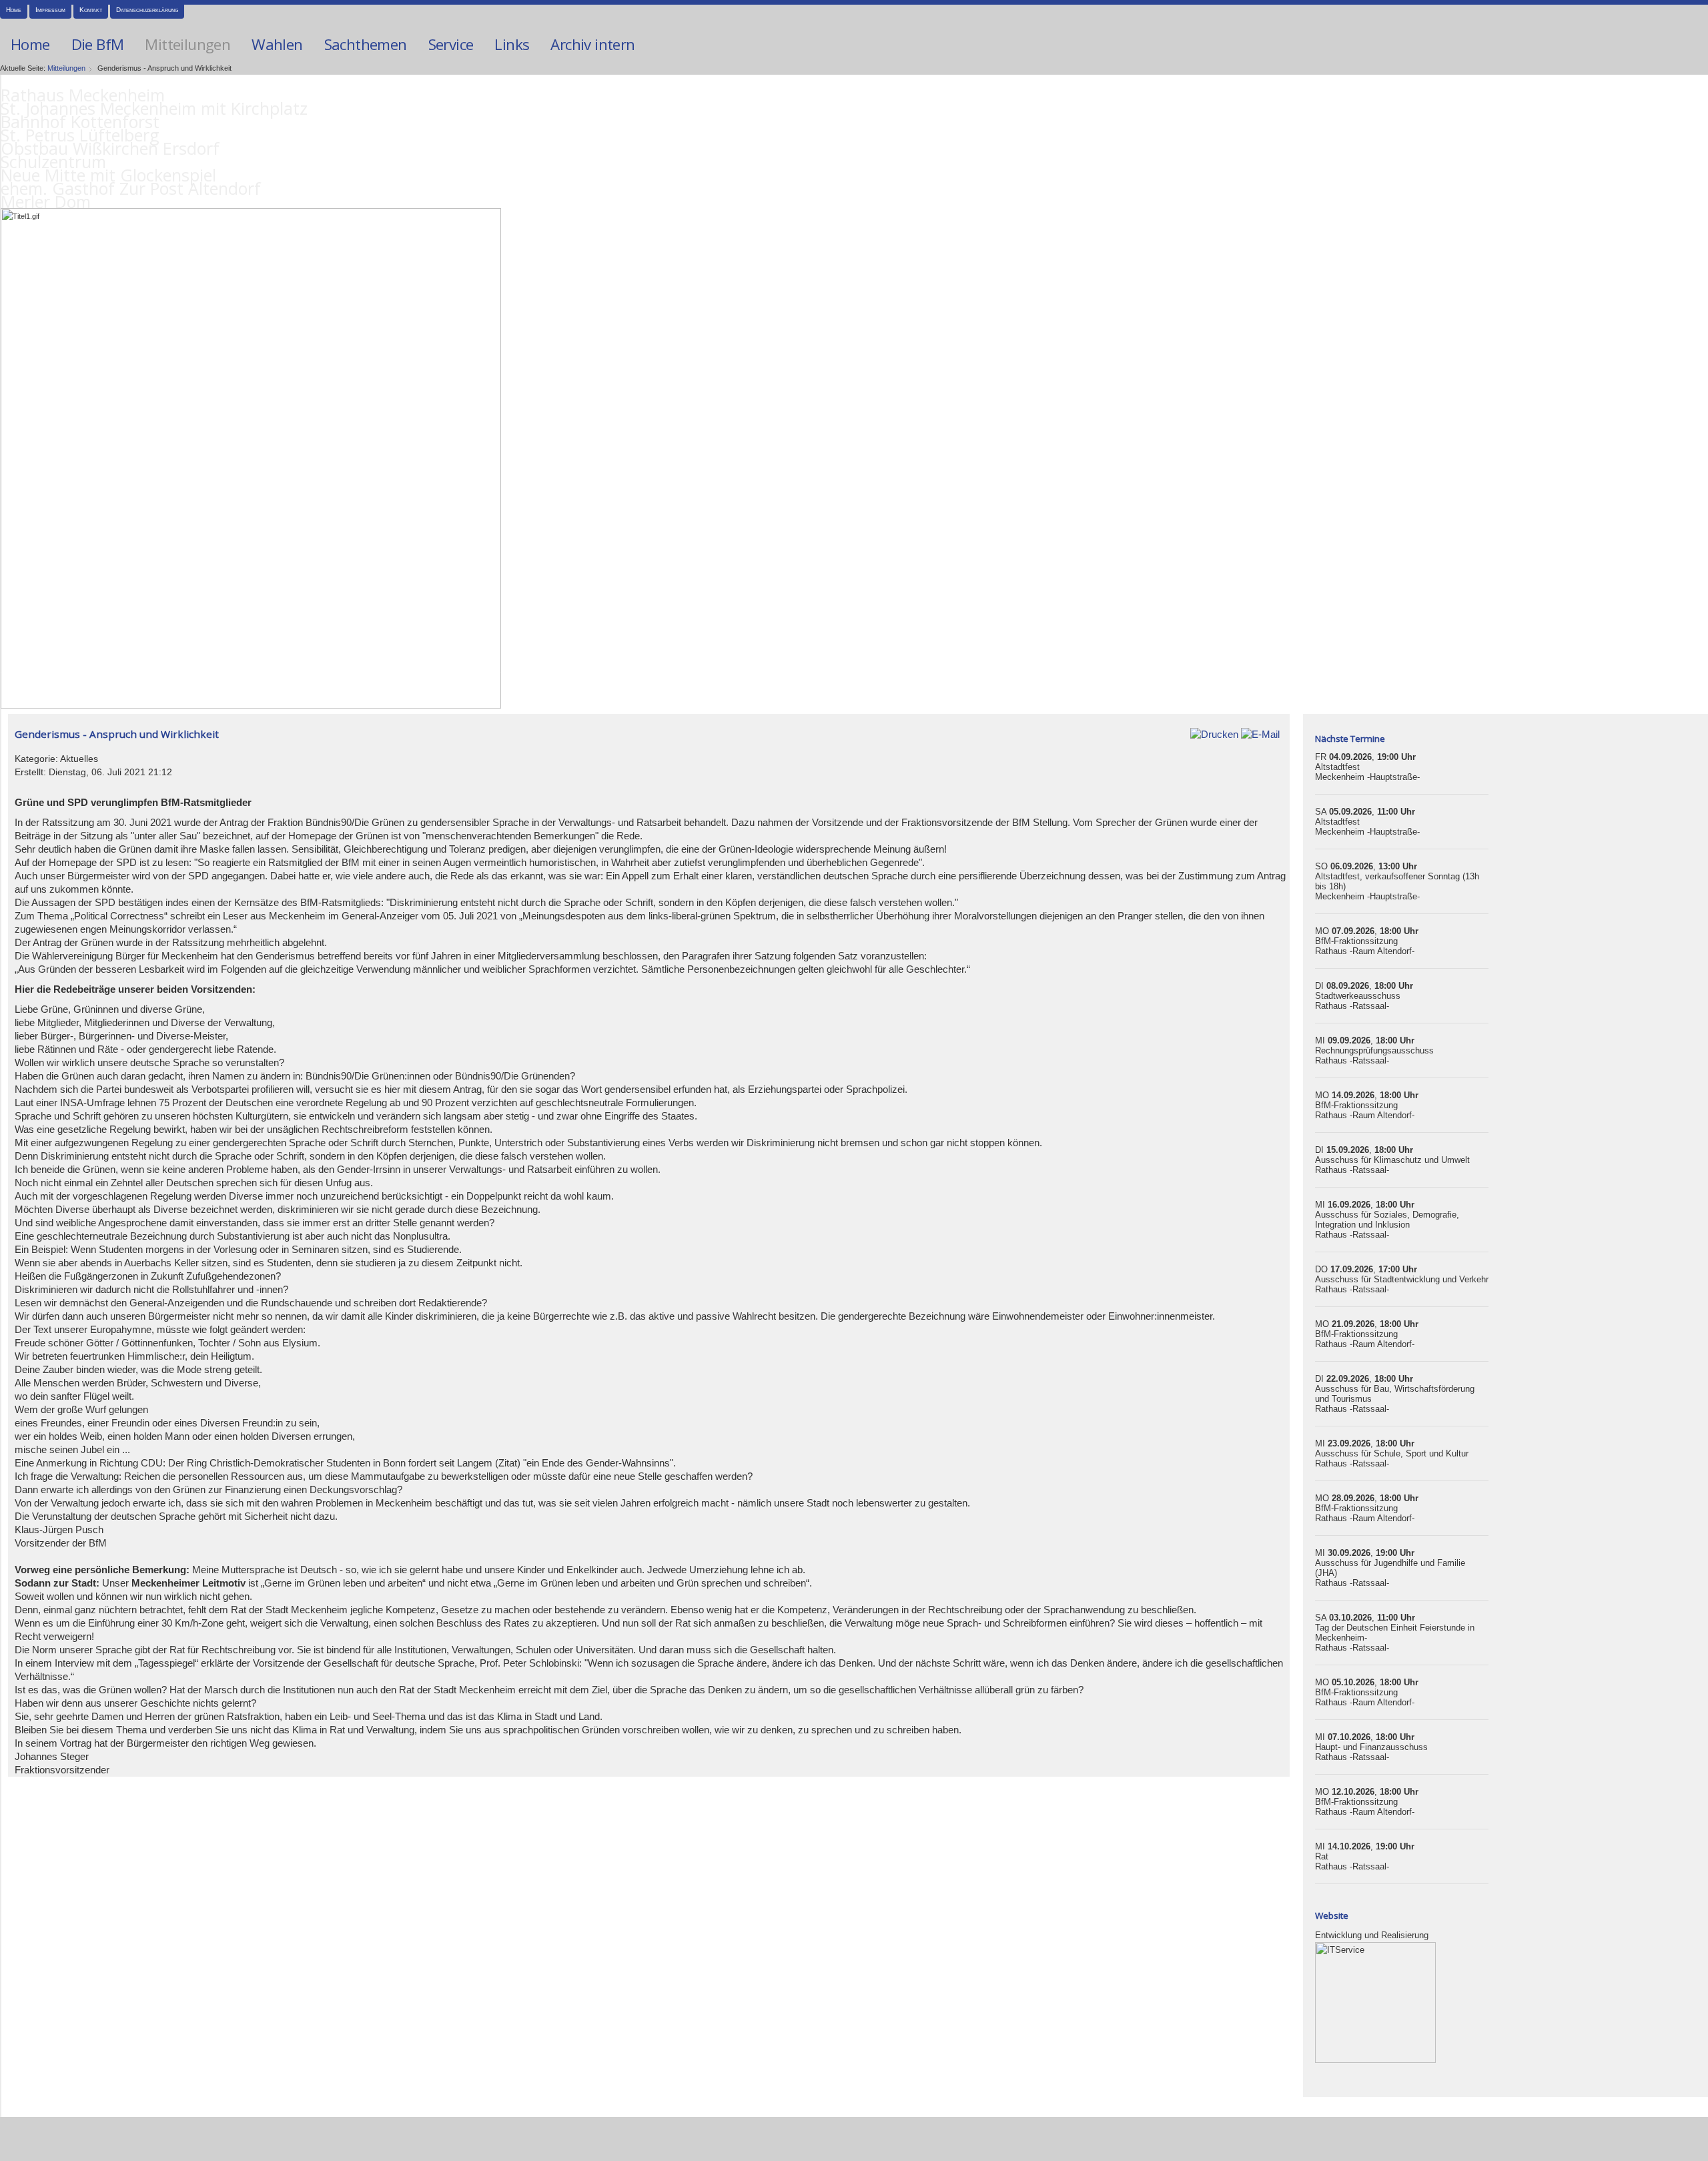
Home (14, 10)
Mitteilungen (187, 44)
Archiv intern (592, 44)
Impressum (50, 10)
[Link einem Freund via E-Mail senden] (1260, 734)
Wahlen (277, 44)
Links (512, 44)
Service (451, 44)
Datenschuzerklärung (147, 10)
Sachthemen (366, 44)
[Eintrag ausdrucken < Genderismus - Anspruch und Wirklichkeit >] (1214, 734)
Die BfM (98, 44)
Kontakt (91, 10)
